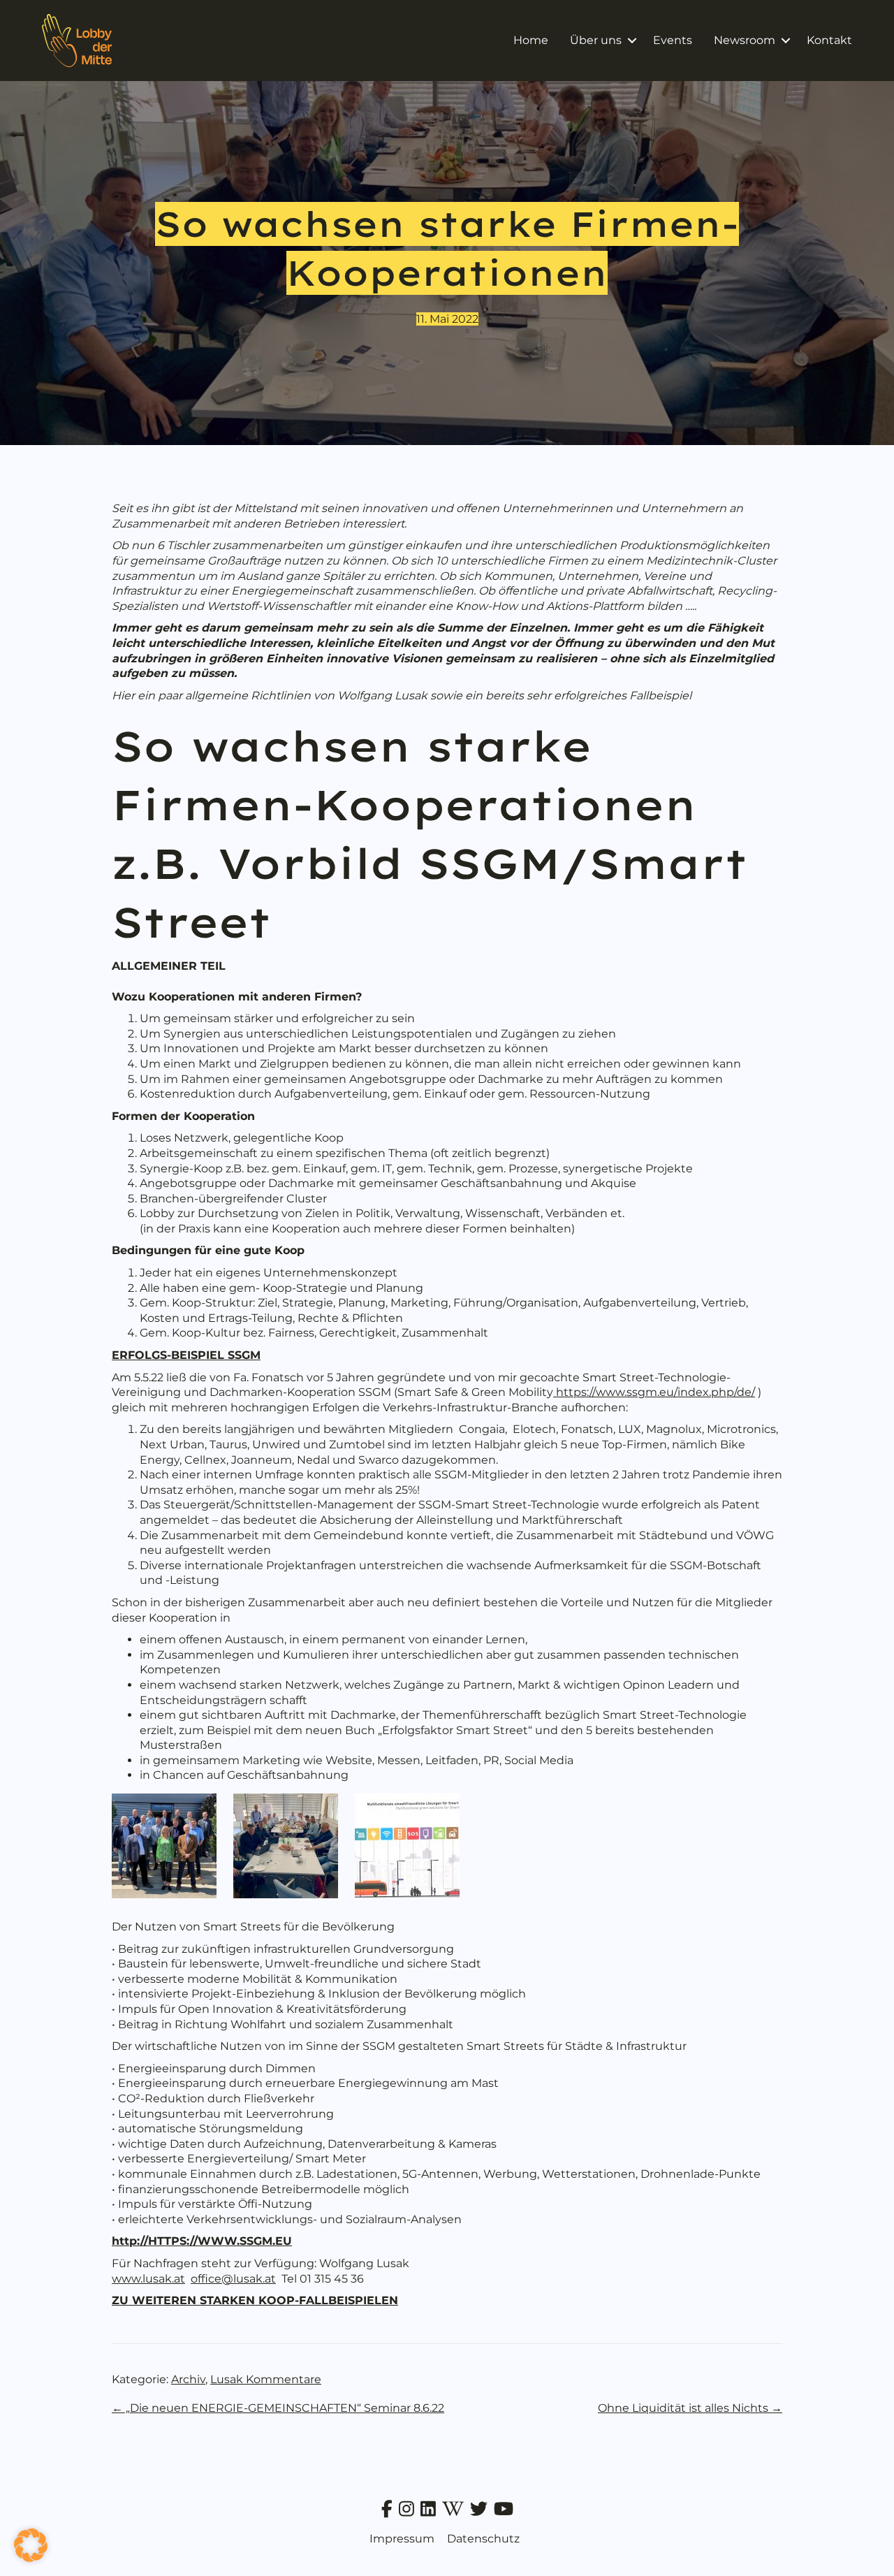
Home (531, 40)
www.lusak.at (148, 2279)
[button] (632, 41)
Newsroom (745, 40)
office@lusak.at (233, 2279)
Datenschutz (483, 2539)
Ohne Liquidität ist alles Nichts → (690, 2408)
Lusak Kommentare (266, 2379)
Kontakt (829, 40)
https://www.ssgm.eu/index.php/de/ (654, 1392)
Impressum (402, 2539)
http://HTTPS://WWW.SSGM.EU (202, 2241)
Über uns (596, 40)
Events (673, 40)
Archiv (188, 2379)
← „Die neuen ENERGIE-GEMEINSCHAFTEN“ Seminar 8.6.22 (278, 2408)
